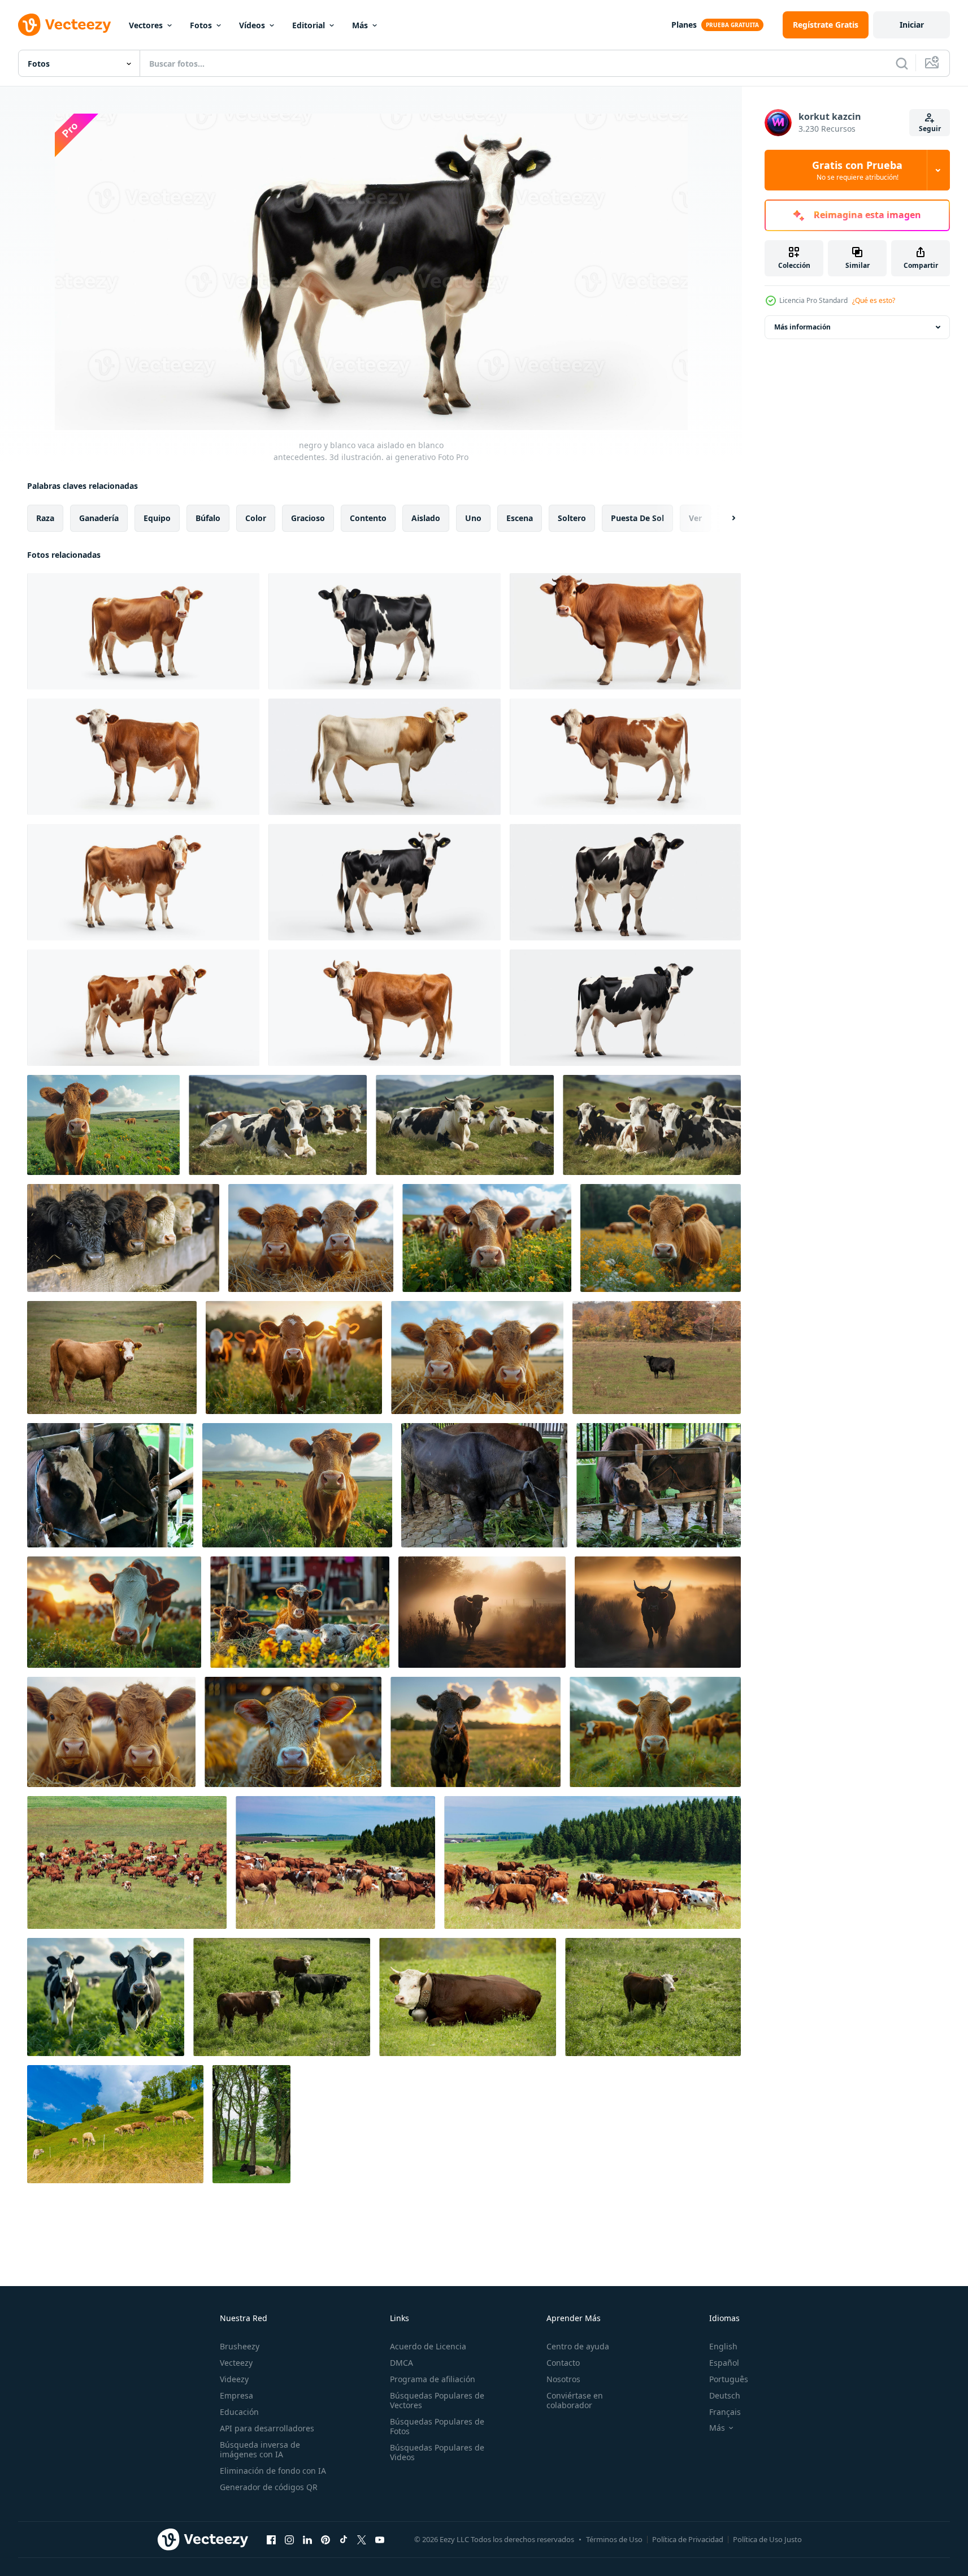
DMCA (401, 2363)
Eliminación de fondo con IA (273, 2471)
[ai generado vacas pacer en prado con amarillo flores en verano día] (661, 1238)
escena (520, 518)
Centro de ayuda (578, 2346)
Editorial (309, 25)
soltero (572, 518)
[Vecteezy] (64, 25)
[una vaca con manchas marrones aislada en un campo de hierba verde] (653, 1997)
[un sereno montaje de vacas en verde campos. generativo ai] (465, 1125)
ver (695, 518)
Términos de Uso (614, 2539)
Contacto (563, 2363)
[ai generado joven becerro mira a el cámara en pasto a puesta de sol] (476, 1732)
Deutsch (725, 2395)
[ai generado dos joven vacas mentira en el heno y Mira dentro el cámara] (311, 1238)
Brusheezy (240, 2346)
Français (725, 2412)
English (723, 2346)
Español (724, 2363)
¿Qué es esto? (874, 300)
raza (45, 518)
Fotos (201, 25)
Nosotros (563, 2379)
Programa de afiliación (433, 2379)
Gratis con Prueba (857, 170)
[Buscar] (902, 63)
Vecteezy (236, 2363)
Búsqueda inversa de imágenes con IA (260, 2449)
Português (729, 2379)
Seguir (930, 129)
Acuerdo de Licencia (428, 2346)
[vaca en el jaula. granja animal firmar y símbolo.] (110, 1485)
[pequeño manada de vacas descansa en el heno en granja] (300, 1612)
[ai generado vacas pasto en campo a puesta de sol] (114, 1612)
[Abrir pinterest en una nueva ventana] (325, 2539)
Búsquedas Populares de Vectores (437, 2400)
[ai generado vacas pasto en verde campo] (655, 1732)
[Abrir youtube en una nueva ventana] (380, 2539)
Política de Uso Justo (767, 2539)
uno (473, 518)
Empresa (236, 2395)
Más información (802, 327)
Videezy (234, 2379)
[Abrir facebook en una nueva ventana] (271, 2539)
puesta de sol (637, 518)
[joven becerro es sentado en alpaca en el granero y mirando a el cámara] (293, 1732)
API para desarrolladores (267, 2428)
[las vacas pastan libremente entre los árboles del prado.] (251, 2124)
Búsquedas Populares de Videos (437, 2452)
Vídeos (252, 25)
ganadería (99, 518)
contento (368, 518)
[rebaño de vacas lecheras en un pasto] (127, 1862)
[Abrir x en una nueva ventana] (362, 2539)
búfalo (208, 518)
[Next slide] (724, 518)
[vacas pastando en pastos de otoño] (112, 1358)
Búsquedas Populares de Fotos (437, 2426)
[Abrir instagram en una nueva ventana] (289, 2539)
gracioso (308, 518)
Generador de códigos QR (269, 2487)
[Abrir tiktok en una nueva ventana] (344, 2539)
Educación (239, 2412)
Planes (684, 25)
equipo (157, 518)
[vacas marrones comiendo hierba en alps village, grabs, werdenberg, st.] (115, 2124)
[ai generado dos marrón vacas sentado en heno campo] (477, 1358)
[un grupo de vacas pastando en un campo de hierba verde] (282, 1997)
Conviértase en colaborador (575, 2400)
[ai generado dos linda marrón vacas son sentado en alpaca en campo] (111, 1732)
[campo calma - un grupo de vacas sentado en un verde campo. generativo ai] (278, 1125)
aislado (426, 518)
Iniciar (912, 25)
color (256, 518)
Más (360, 25)
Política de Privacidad (688, 2539)
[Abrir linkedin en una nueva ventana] (307, 2539)
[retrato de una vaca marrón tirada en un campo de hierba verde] (468, 1997)
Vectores (146, 25)
